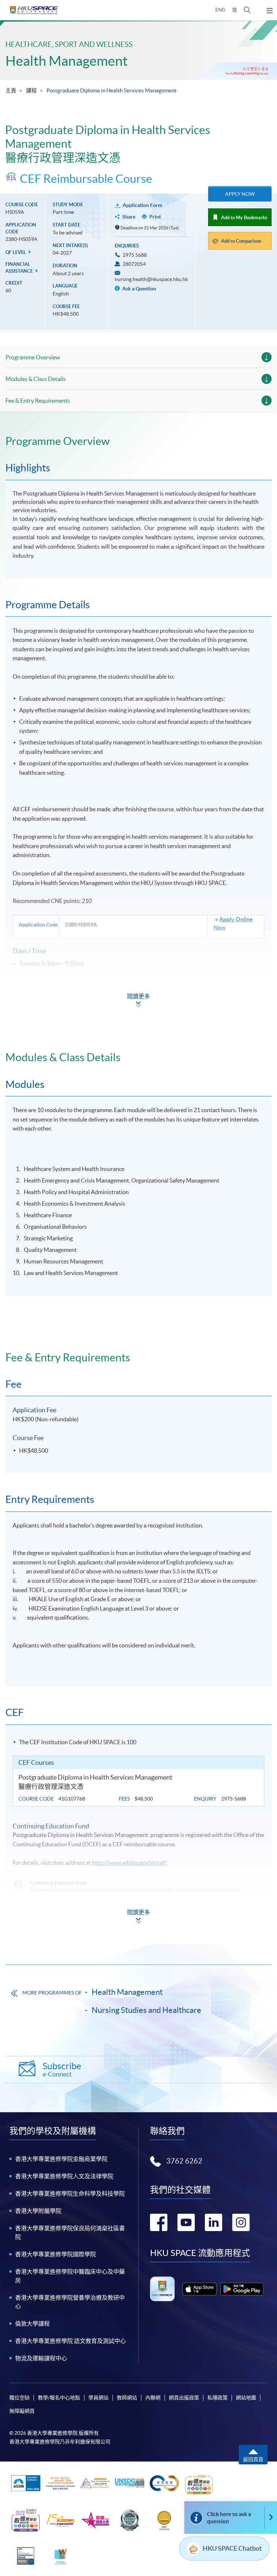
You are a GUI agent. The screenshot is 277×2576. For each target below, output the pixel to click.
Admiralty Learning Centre (52, 1026)
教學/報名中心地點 (59, 2398)
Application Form (142, 205)
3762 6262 (184, 2161)
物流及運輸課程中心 (41, 2358)
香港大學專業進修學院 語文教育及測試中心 (71, 2341)
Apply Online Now (233, 923)
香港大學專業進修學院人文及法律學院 (64, 2176)
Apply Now (240, 194)
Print (155, 217)
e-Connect (62, 2069)
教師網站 (127, 2398)
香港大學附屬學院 (38, 2211)
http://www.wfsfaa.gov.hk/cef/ (129, 1863)
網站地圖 (246, 2398)
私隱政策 (217, 2398)
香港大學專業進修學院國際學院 (56, 2254)
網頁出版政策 (184, 2398)
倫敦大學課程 (32, 2324)
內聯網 (153, 2398)
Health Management (67, 61)
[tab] (138, 441)
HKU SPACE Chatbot (232, 2548)
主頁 (11, 90)
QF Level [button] (16, 252)
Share (129, 217)
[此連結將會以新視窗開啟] (200, 2289)
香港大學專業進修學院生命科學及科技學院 (70, 2194)
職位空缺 (19, 2398)
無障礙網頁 (22, 2411)
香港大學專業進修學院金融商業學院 (61, 2159)
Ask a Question (139, 289)
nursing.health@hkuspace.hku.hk (151, 279)
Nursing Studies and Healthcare (146, 2010)
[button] (247, 10)
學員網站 (98, 2398)
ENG (220, 10)
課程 (31, 90)
